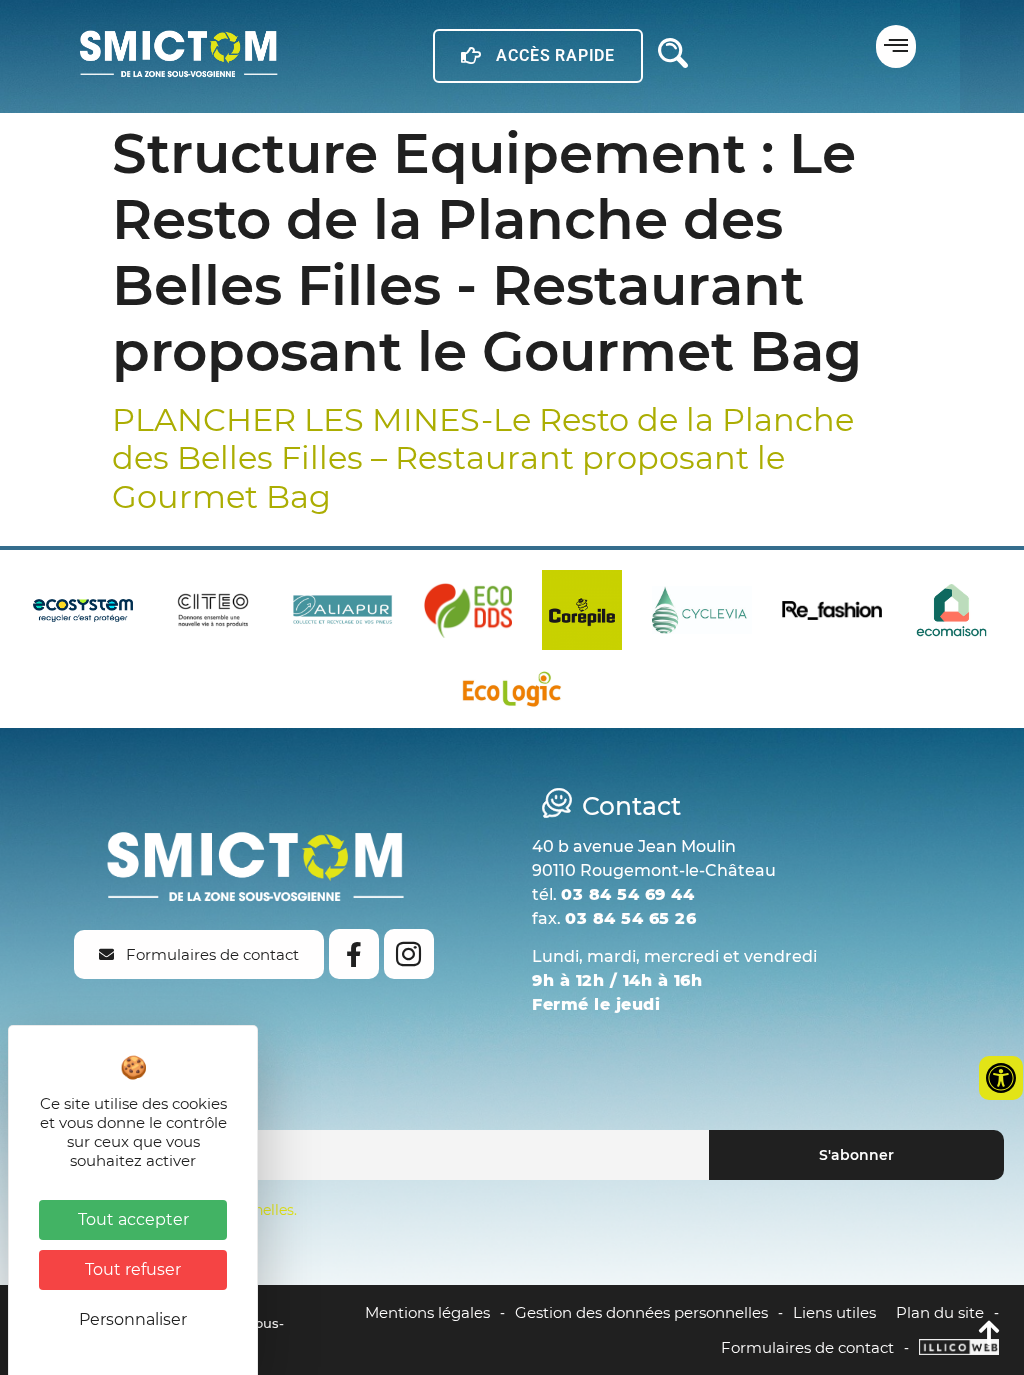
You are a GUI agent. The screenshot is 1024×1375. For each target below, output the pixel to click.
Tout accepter (133, 1219)
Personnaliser (133, 1319)
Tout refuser (133, 1269)
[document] (512, 687)
